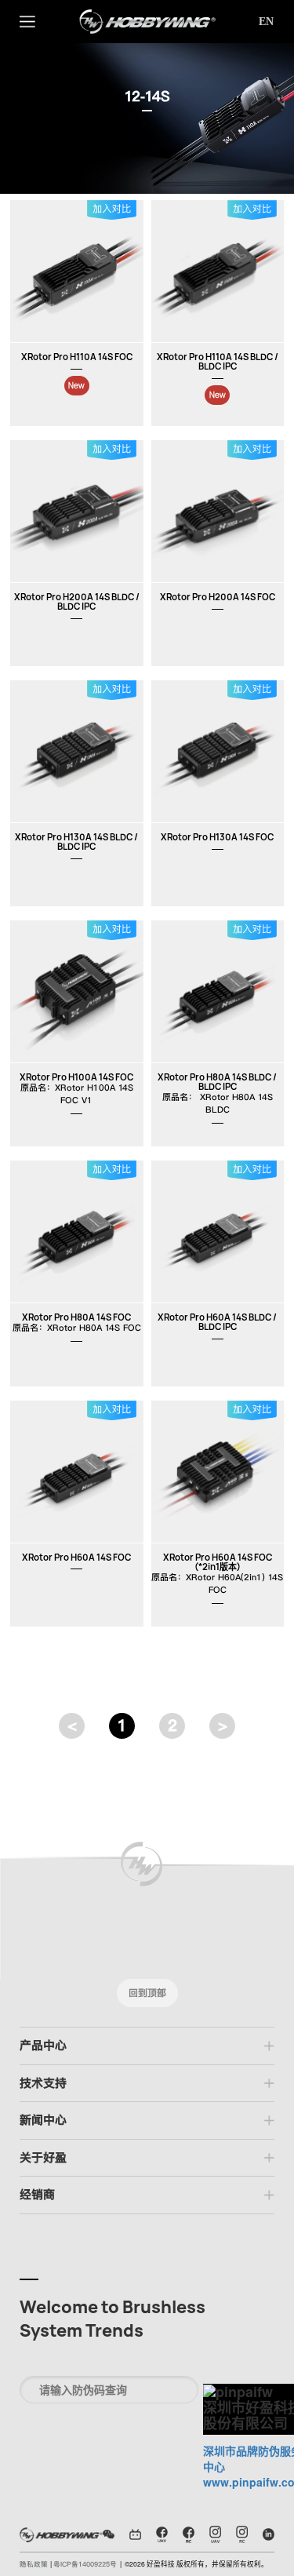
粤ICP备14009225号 (85, 2564)
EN (266, 22)
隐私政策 (35, 2564)
